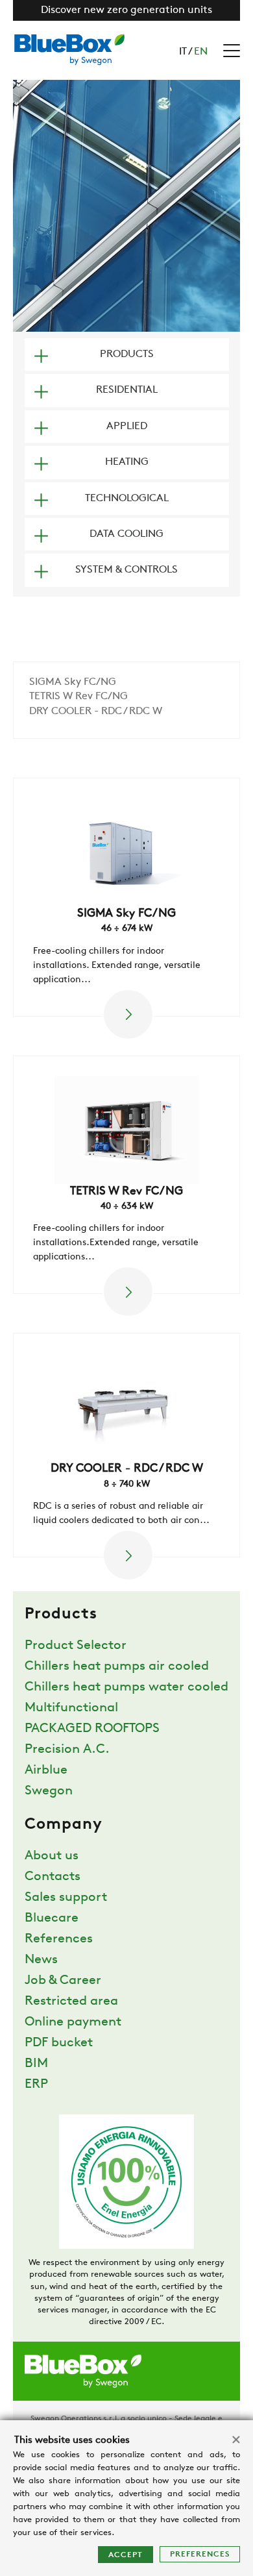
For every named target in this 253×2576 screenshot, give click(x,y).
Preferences (200, 2555)
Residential (127, 390)
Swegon (49, 1791)
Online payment (73, 2022)
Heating (127, 462)
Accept (126, 2555)
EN (201, 52)
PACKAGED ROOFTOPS (92, 1729)
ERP (36, 2085)
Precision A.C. (67, 1750)
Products (127, 354)
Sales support (66, 1898)
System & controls (126, 570)
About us (52, 1856)
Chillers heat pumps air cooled (117, 1666)
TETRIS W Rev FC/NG (78, 697)
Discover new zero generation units (126, 10)
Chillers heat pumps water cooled (126, 1687)
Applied (127, 427)
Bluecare (52, 1918)
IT (183, 52)
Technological (127, 499)
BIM (36, 2064)
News (41, 1960)
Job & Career (63, 1981)
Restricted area (71, 2001)
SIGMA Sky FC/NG (73, 682)
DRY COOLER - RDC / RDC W (96, 712)
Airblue (46, 1770)
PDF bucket (59, 2043)
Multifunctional (71, 1708)
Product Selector (76, 1646)
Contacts (53, 1877)
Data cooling (126, 534)
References (59, 1939)
